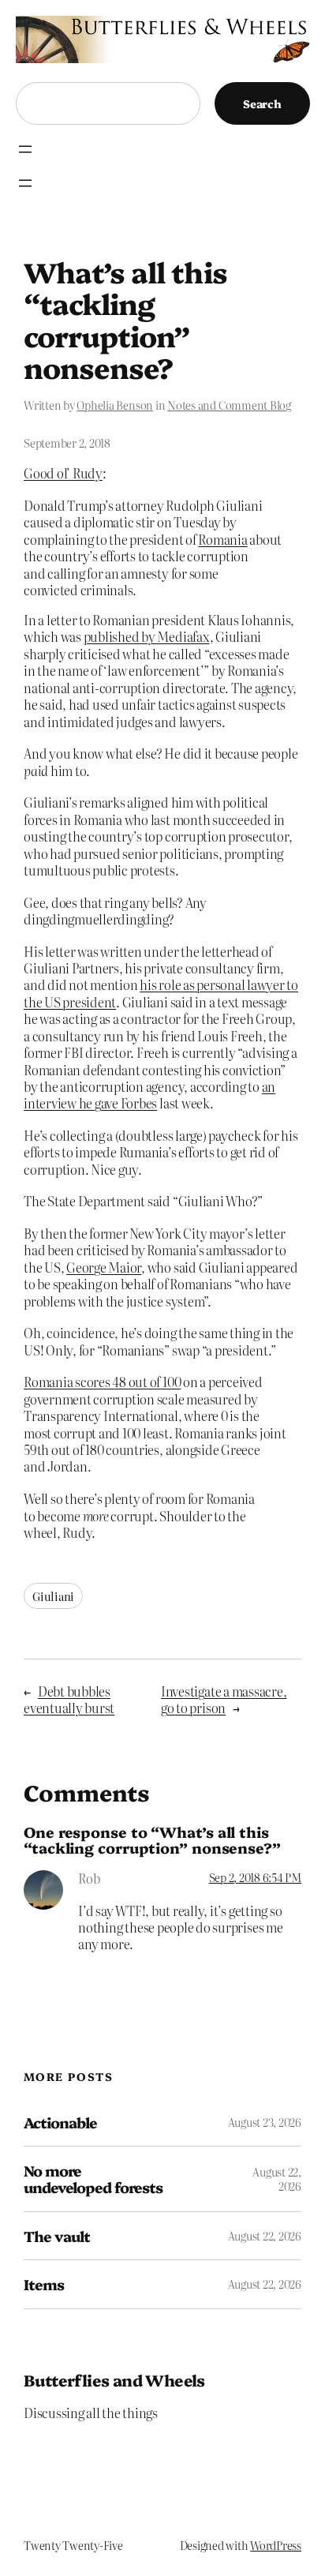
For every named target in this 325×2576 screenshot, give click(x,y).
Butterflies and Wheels (114, 2380)
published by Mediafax (147, 636)
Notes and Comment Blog (229, 405)
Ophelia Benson (115, 405)
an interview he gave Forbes (149, 1095)
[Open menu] (25, 149)
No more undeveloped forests (93, 2179)
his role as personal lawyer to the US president (161, 993)
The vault (57, 2236)
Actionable (60, 2122)
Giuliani (53, 1596)
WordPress (276, 2545)
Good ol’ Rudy (63, 473)
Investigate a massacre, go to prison (224, 1699)
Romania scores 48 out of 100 (102, 1382)
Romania (222, 539)
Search (262, 103)
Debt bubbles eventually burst (69, 1699)
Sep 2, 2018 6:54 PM (255, 1877)
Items (44, 2284)
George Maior (104, 1267)
